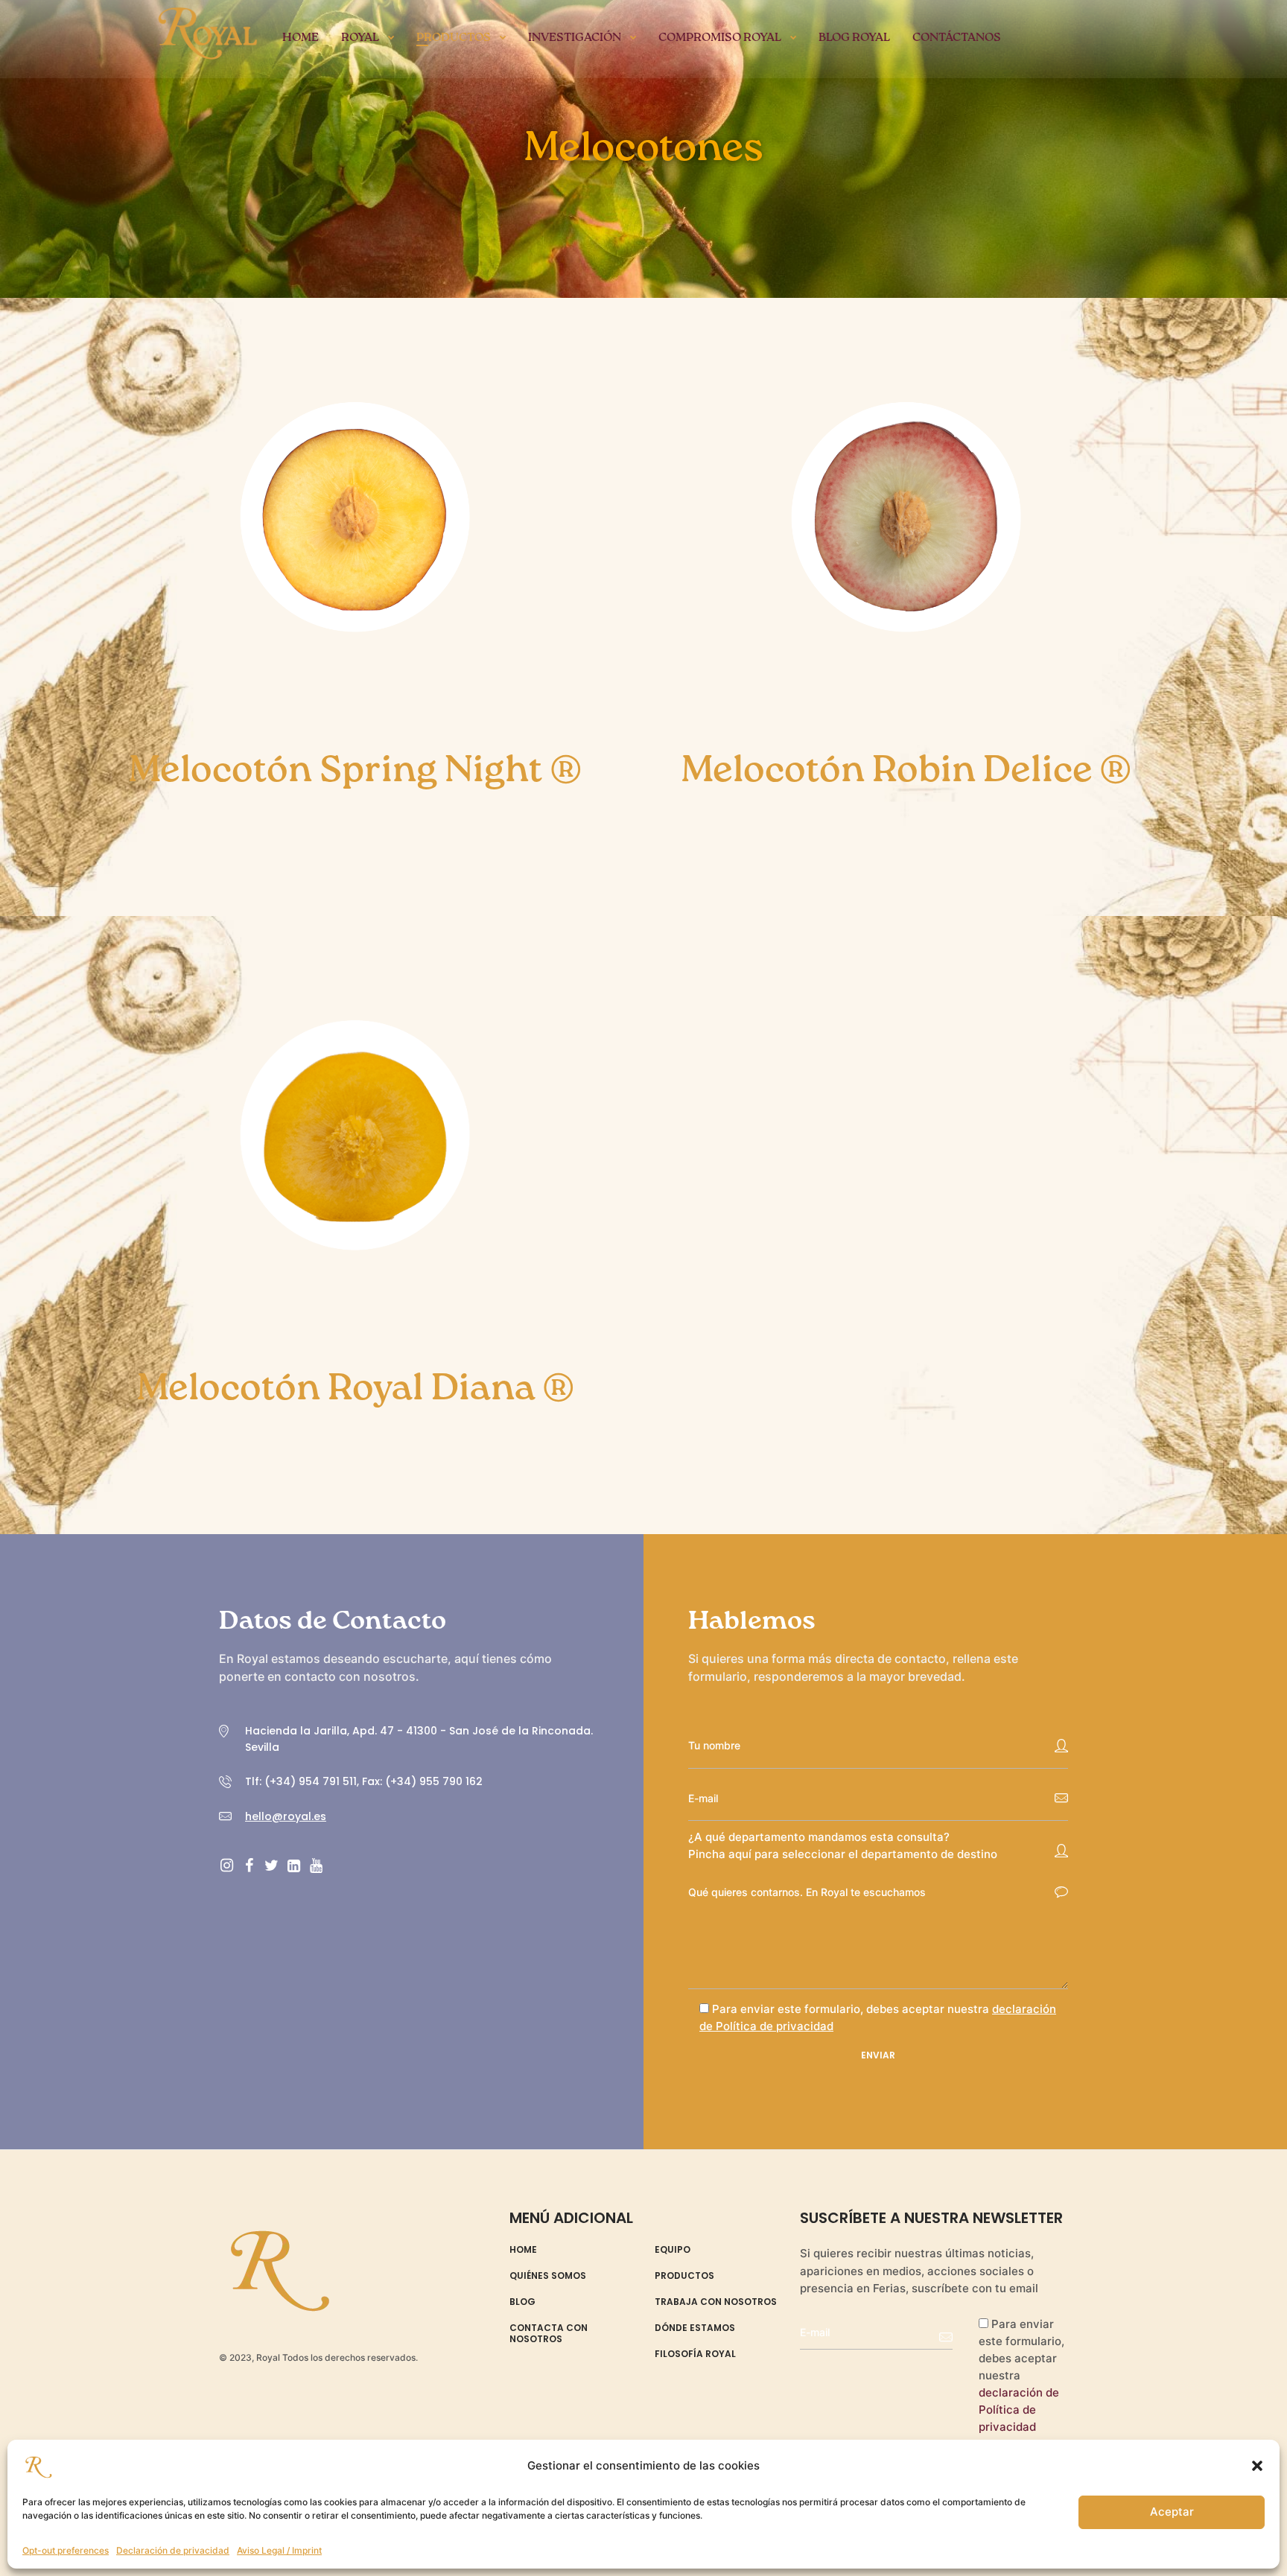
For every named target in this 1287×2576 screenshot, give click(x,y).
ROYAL (360, 38)
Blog (522, 2302)
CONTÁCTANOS (957, 38)
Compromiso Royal (720, 38)
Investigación (575, 38)
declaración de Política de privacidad (1019, 2410)
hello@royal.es (286, 1816)
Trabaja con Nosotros (716, 2302)
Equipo (673, 2250)
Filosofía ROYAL (695, 2354)
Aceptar (1172, 2512)
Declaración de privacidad (173, 2550)
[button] (1257, 2466)
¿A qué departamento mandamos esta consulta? (819, 1837)
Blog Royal (854, 38)
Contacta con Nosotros (549, 2334)
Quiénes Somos (548, 2276)
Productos (454, 38)
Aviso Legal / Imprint (279, 2550)
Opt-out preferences (66, 2550)
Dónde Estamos (695, 2328)
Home (301, 38)
